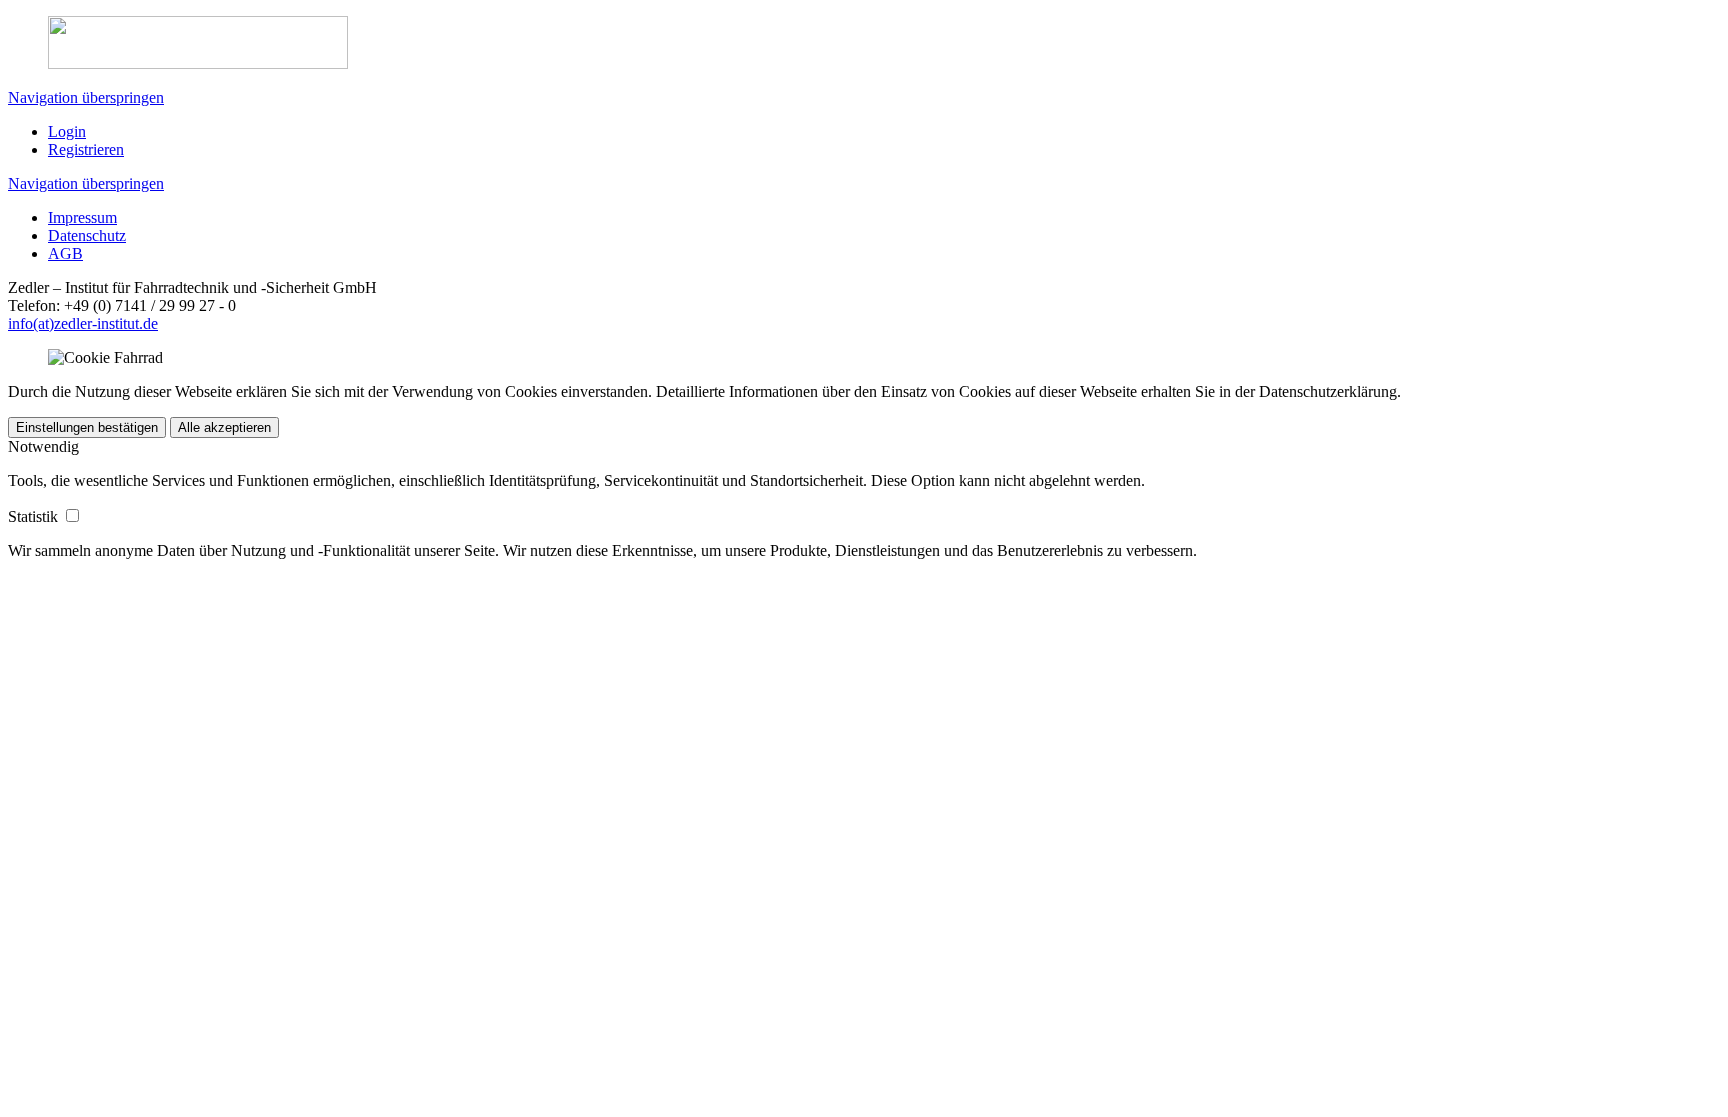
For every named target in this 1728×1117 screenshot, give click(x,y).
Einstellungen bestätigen (87, 427)
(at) (43, 323)
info (20, 323)
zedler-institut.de (106, 323)
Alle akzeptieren (224, 427)
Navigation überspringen (86, 97)
